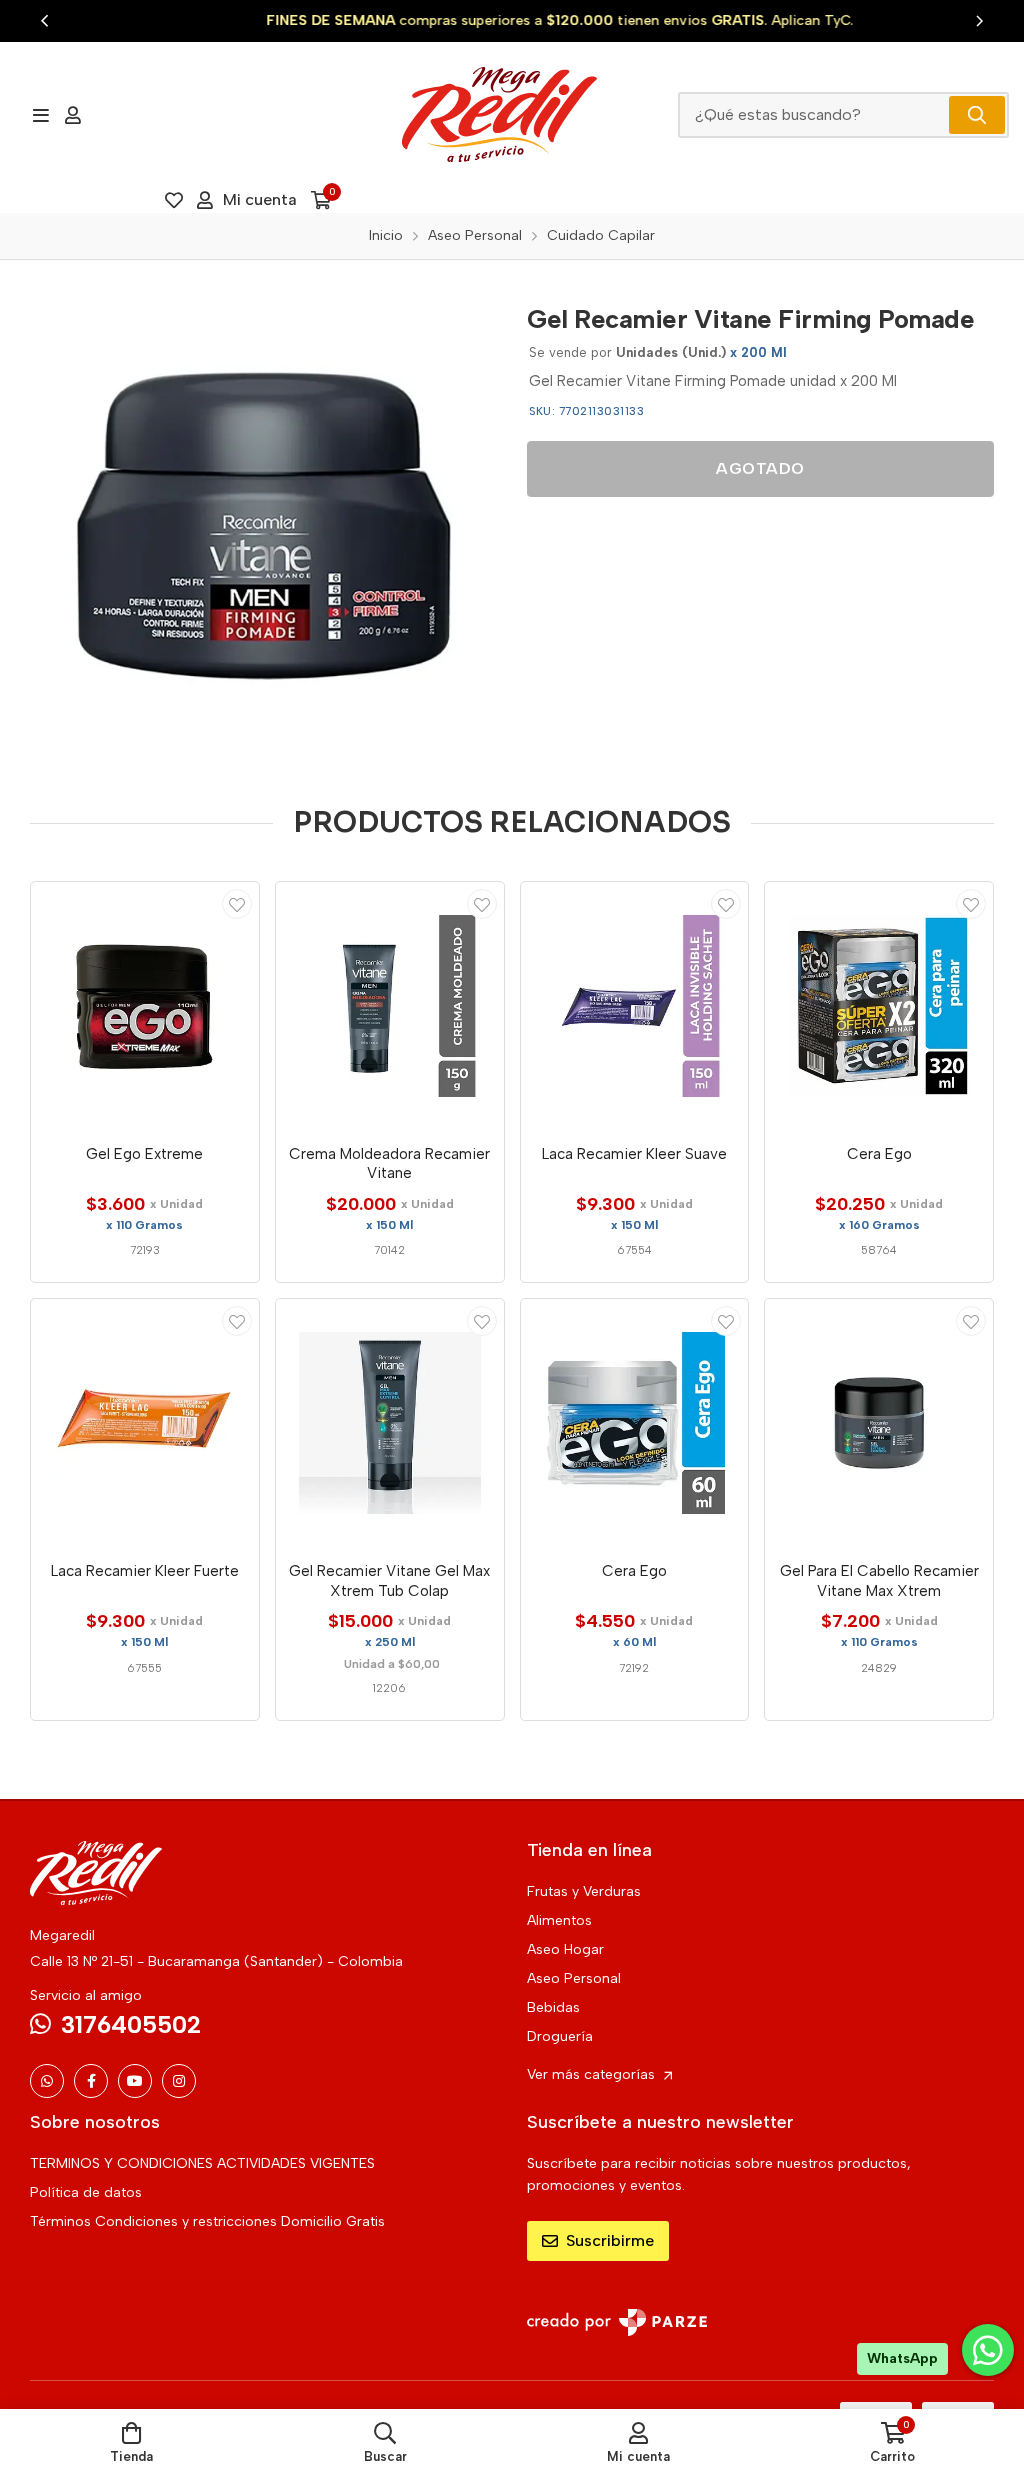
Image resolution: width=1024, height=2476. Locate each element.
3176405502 (131, 2024)
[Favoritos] (174, 200)
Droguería (560, 2036)
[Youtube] (135, 2081)
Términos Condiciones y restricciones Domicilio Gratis (207, 2221)
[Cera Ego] (879, 1006)
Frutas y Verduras (584, 1891)
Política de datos (86, 2192)
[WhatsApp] (47, 2081)
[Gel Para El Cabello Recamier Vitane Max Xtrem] (879, 1423)
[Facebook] (91, 2081)
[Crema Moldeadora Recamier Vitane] (390, 1006)
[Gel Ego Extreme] (145, 1006)
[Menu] (40, 115)
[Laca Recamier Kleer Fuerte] (145, 1423)
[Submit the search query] (977, 115)
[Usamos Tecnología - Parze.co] (617, 2322)
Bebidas (553, 2007)
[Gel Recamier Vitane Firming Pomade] (263, 523)
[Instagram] (179, 2081)
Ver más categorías (593, 2074)
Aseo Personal (574, 1978)
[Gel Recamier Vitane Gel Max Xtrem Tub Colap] (390, 1423)
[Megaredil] (499, 114)
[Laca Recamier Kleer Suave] (635, 1006)
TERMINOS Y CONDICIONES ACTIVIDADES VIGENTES (202, 2163)
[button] (45, 21)
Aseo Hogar (565, 1949)
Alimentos (559, 1920)
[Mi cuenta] (73, 115)
